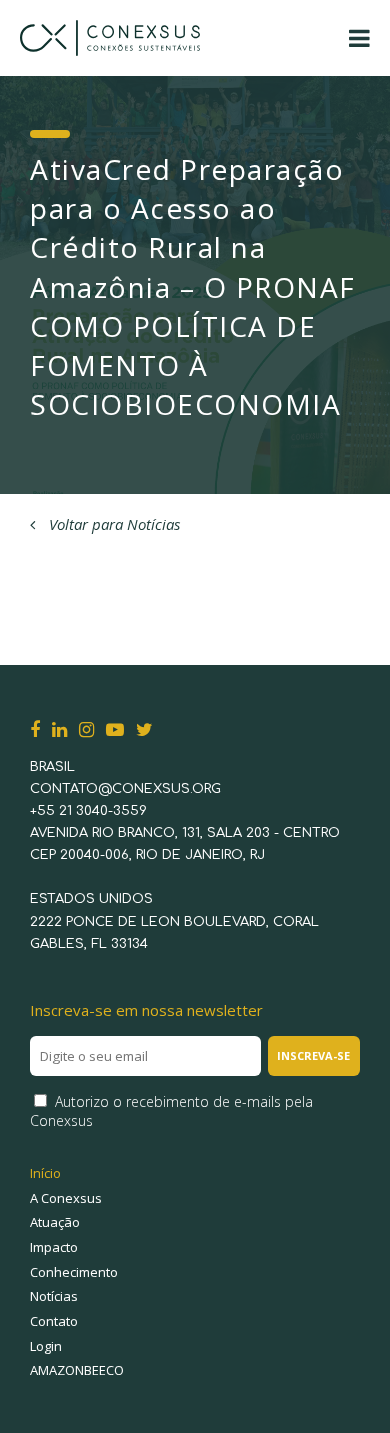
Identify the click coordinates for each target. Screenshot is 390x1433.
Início (45, 1173)
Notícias (54, 1296)
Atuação (55, 1222)
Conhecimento (74, 1272)
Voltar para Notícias (112, 524)
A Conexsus (66, 1198)
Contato (54, 1321)
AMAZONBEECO (77, 1370)
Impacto (54, 1247)
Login (46, 1346)
